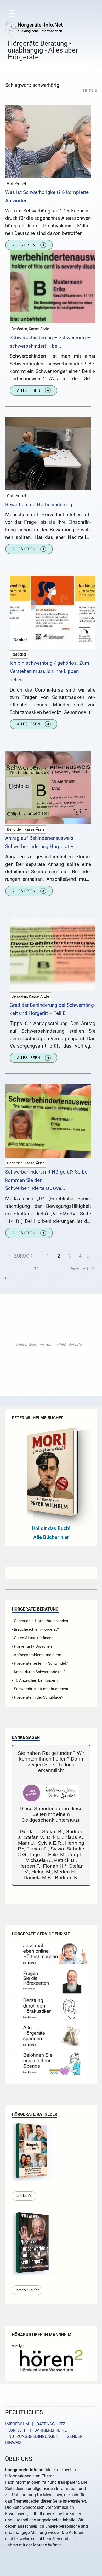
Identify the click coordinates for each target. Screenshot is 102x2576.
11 (37, 1269)
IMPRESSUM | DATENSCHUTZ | (39, 2424)
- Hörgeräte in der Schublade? (37, 1697)
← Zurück (20, 1256)
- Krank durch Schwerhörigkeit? (39, 1672)
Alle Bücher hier (51, 1537)
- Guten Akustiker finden (33, 1638)
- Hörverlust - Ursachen (32, 1646)
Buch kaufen (24, 2196)
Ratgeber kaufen (27, 2290)
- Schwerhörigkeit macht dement (40, 1689)
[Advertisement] (51, 1345)
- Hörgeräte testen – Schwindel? (40, 1663)
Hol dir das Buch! (51, 1528)
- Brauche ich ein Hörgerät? (35, 1629)
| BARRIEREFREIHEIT (49, 2430)
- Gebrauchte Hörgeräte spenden (40, 1621)
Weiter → (83, 1269)
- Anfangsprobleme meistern (36, 1655)
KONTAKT (16, 2430)
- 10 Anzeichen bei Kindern (35, 1680)
